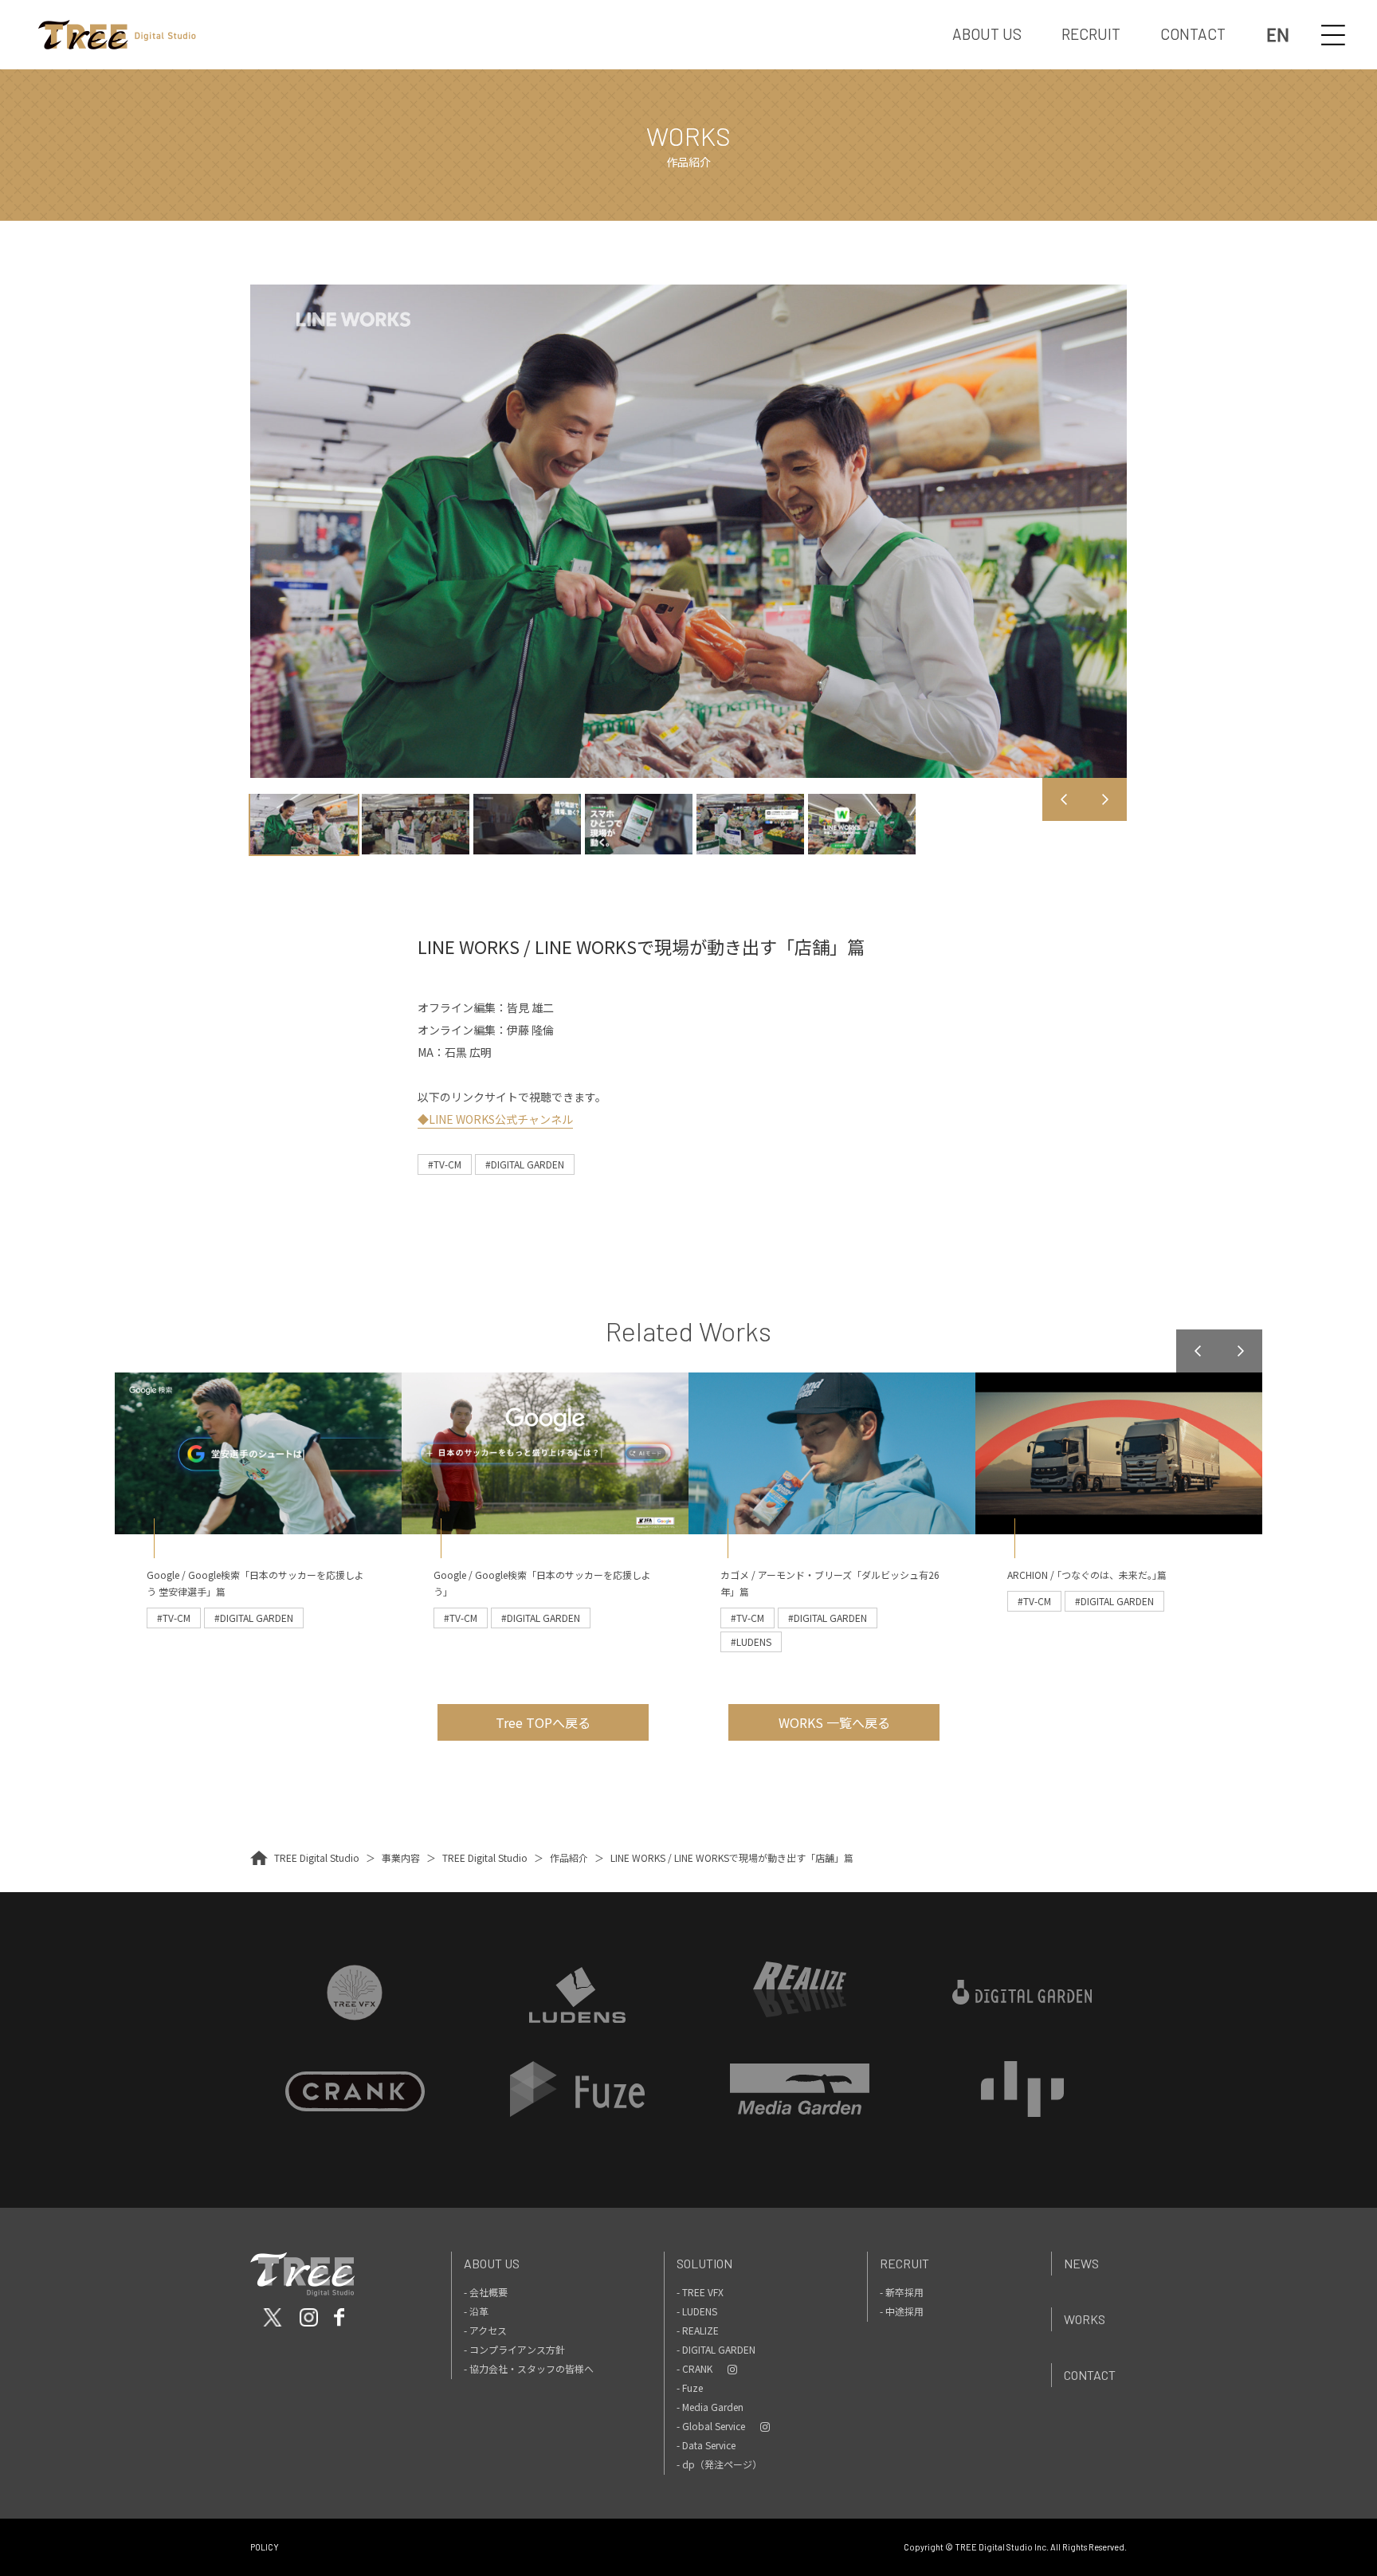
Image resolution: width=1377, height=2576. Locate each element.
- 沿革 (476, 2311)
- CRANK (694, 2368)
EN (1278, 35)
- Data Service (706, 2445)
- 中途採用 (902, 2311)
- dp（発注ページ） (719, 2464)
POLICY (265, 2547)
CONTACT (1193, 34)
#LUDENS (751, 1641)
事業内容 (401, 1857)
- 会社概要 (486, 2292)
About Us (492, 2263)
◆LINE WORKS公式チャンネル (495, 1119)
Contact (1090, 2375)
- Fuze (690, 2388)
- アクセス (485, 2330)
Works (1085, 2319)
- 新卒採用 (902, 2292)
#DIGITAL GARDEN (525, 1164)
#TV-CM (445, 1164)
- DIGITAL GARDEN (716, 2349)
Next (1105, 799)
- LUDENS (697, 2311)
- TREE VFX (700, 2292)
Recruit (904, 2263)
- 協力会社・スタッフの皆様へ (529, 2368)
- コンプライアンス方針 (514, 2349)
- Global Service (711, 2426)
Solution (704, 2263)
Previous (1064, 799)
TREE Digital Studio (317, 1857)
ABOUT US (987, 34)
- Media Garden (710, 2407)
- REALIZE (698, 2330)
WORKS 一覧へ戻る (834, 1722)
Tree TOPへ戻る (543, 1722)
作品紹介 (569, 1857)
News (1081, 2263)
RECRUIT (1091, 34)
